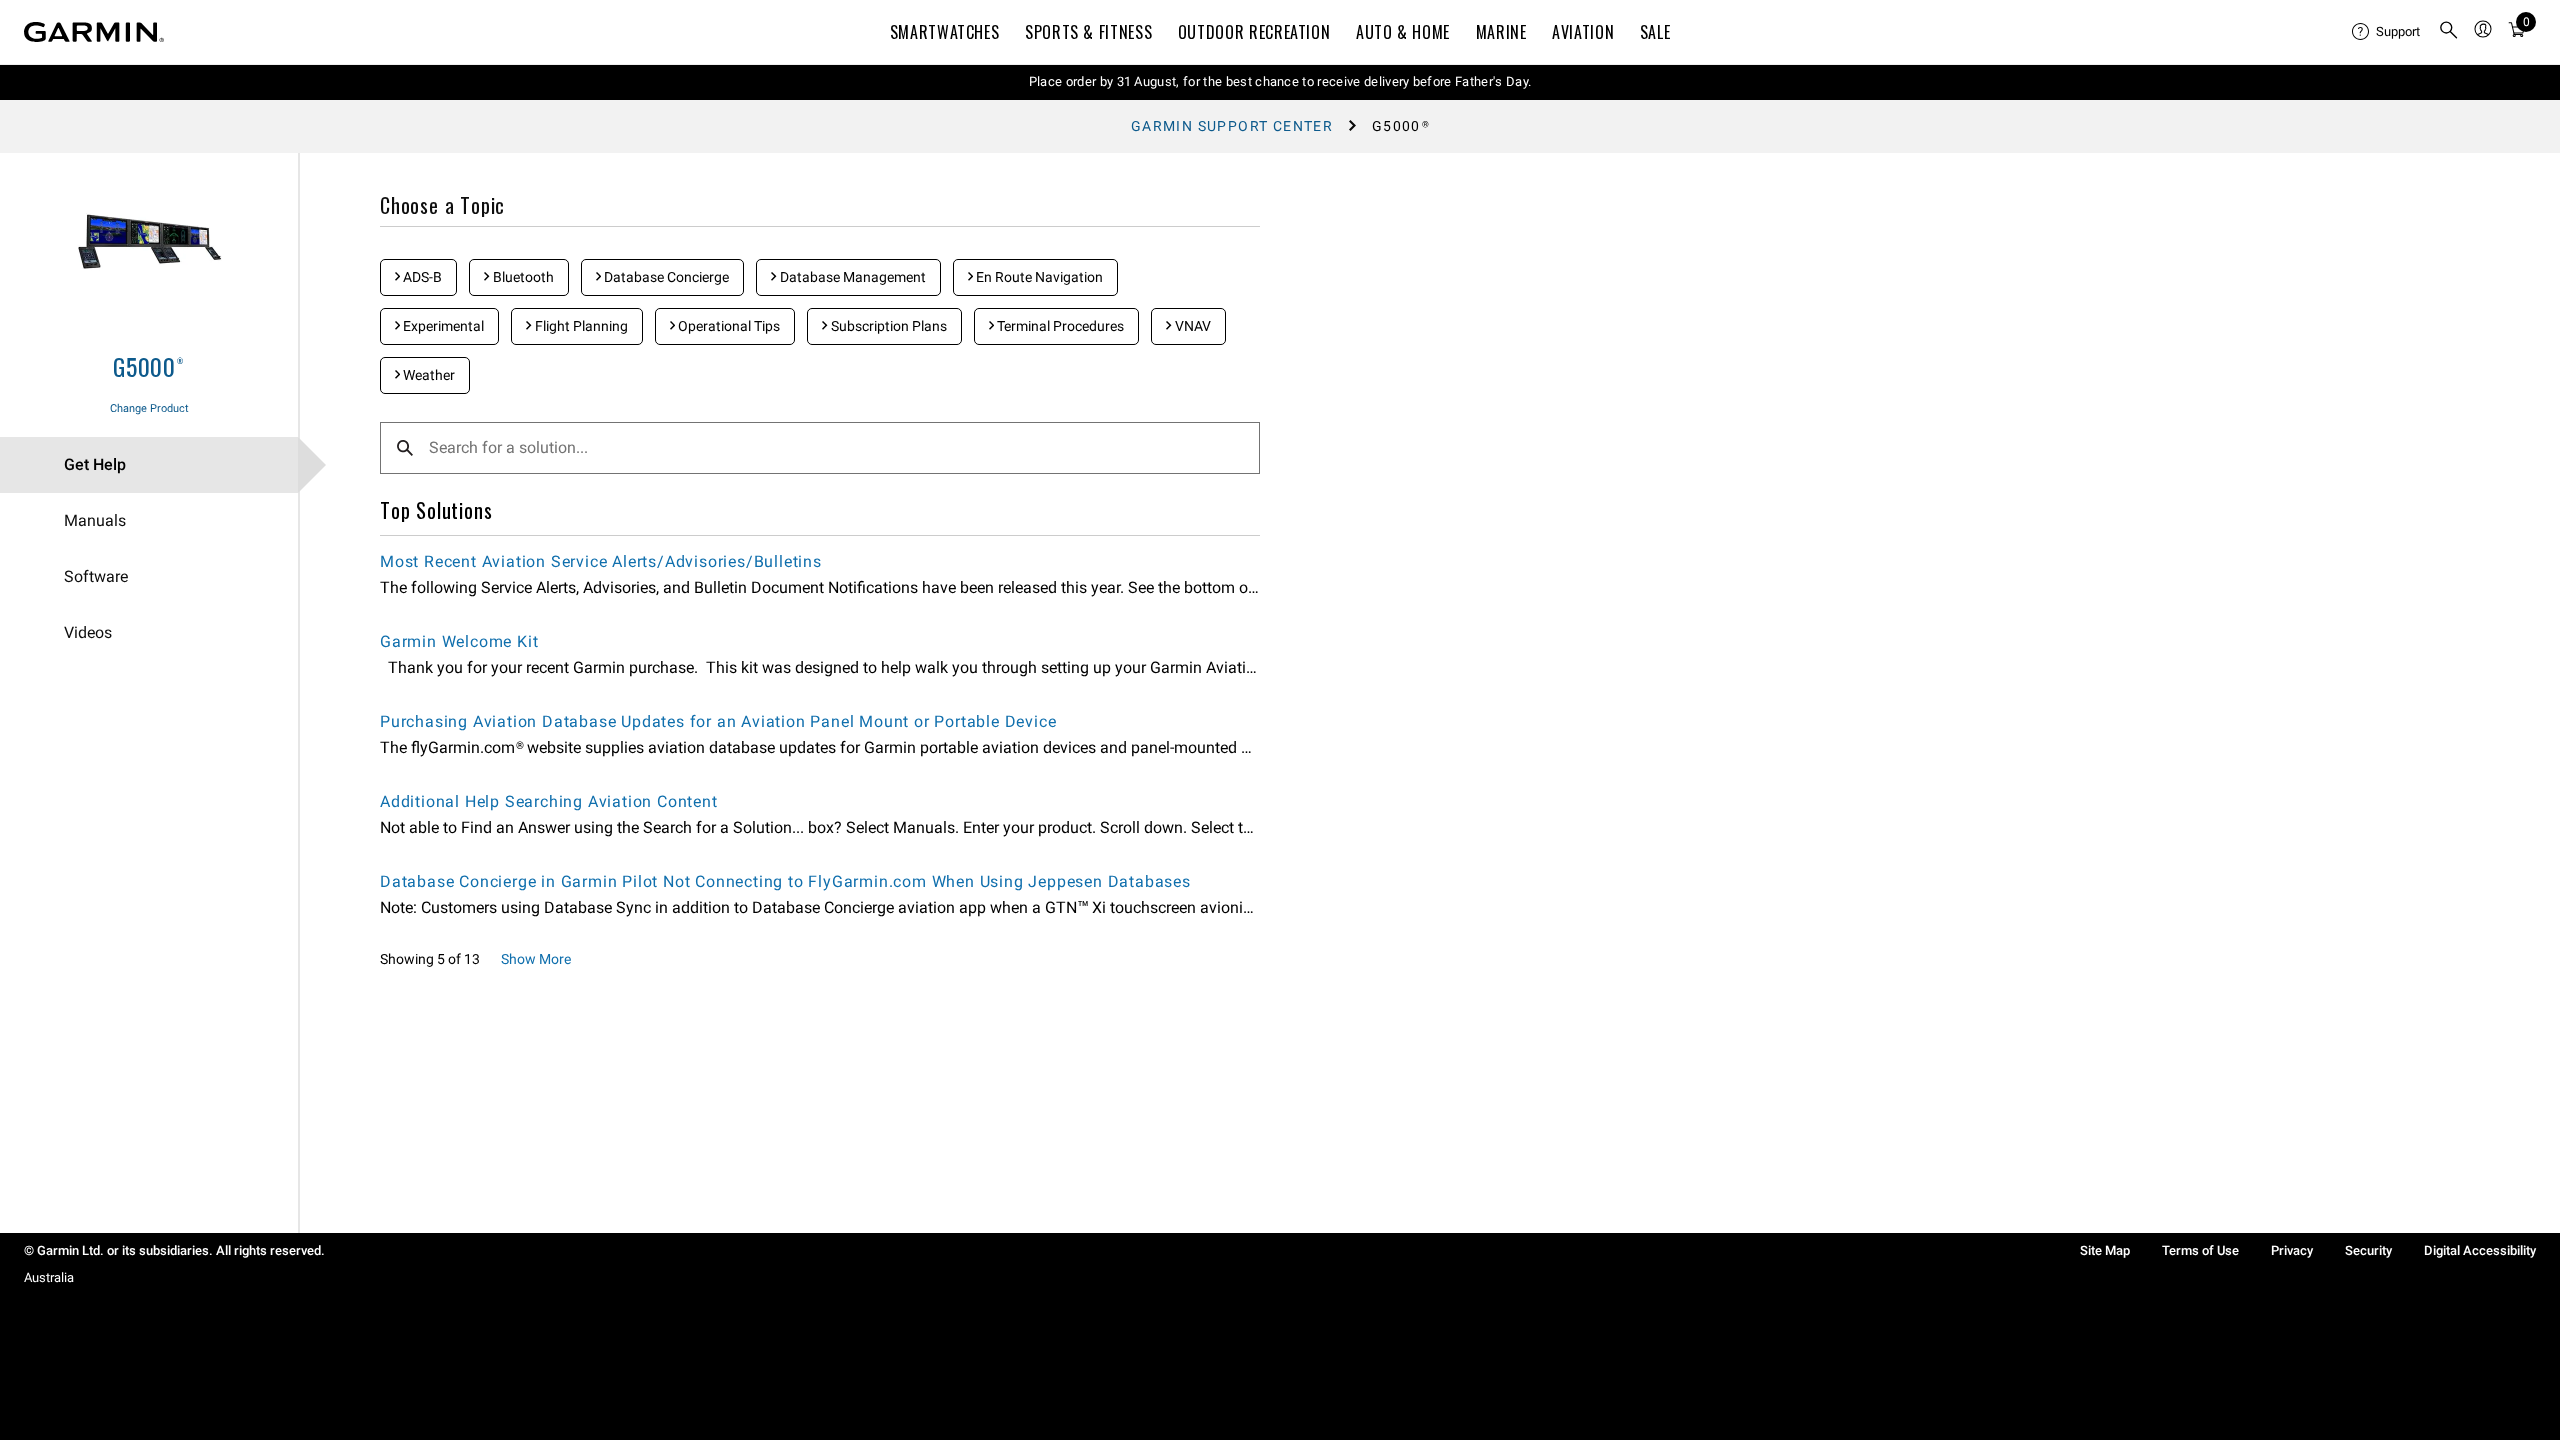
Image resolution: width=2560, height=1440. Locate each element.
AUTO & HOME (1403, 32)
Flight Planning (580, 326)
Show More (536, 959)
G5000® (149, 366)
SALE (1655, 32)
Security (2368, 1250)
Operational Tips (727, 326)
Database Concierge (665, 277)
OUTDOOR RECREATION (1254, 32)
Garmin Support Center (1232, 126)
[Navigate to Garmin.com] (94, 32)
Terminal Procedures (1059, 326)
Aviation (1583, 32)
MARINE (1501, 32)
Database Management (851, 277)
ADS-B (421, 277)
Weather (427, 375)
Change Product (149, 408)
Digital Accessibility (2480, 1250)
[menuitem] (2387, 32)
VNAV (1191, 326)
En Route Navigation (1038, 277)
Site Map (2105, 1250)
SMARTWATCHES (945, 32)
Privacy (2292, 1250)
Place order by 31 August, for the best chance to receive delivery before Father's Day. (1280, 81)
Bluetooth (522, 277)
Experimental (442, 326)
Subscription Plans (887, 326)
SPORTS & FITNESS (1088, 32)
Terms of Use (2200, 1250)
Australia (49, 1277)
